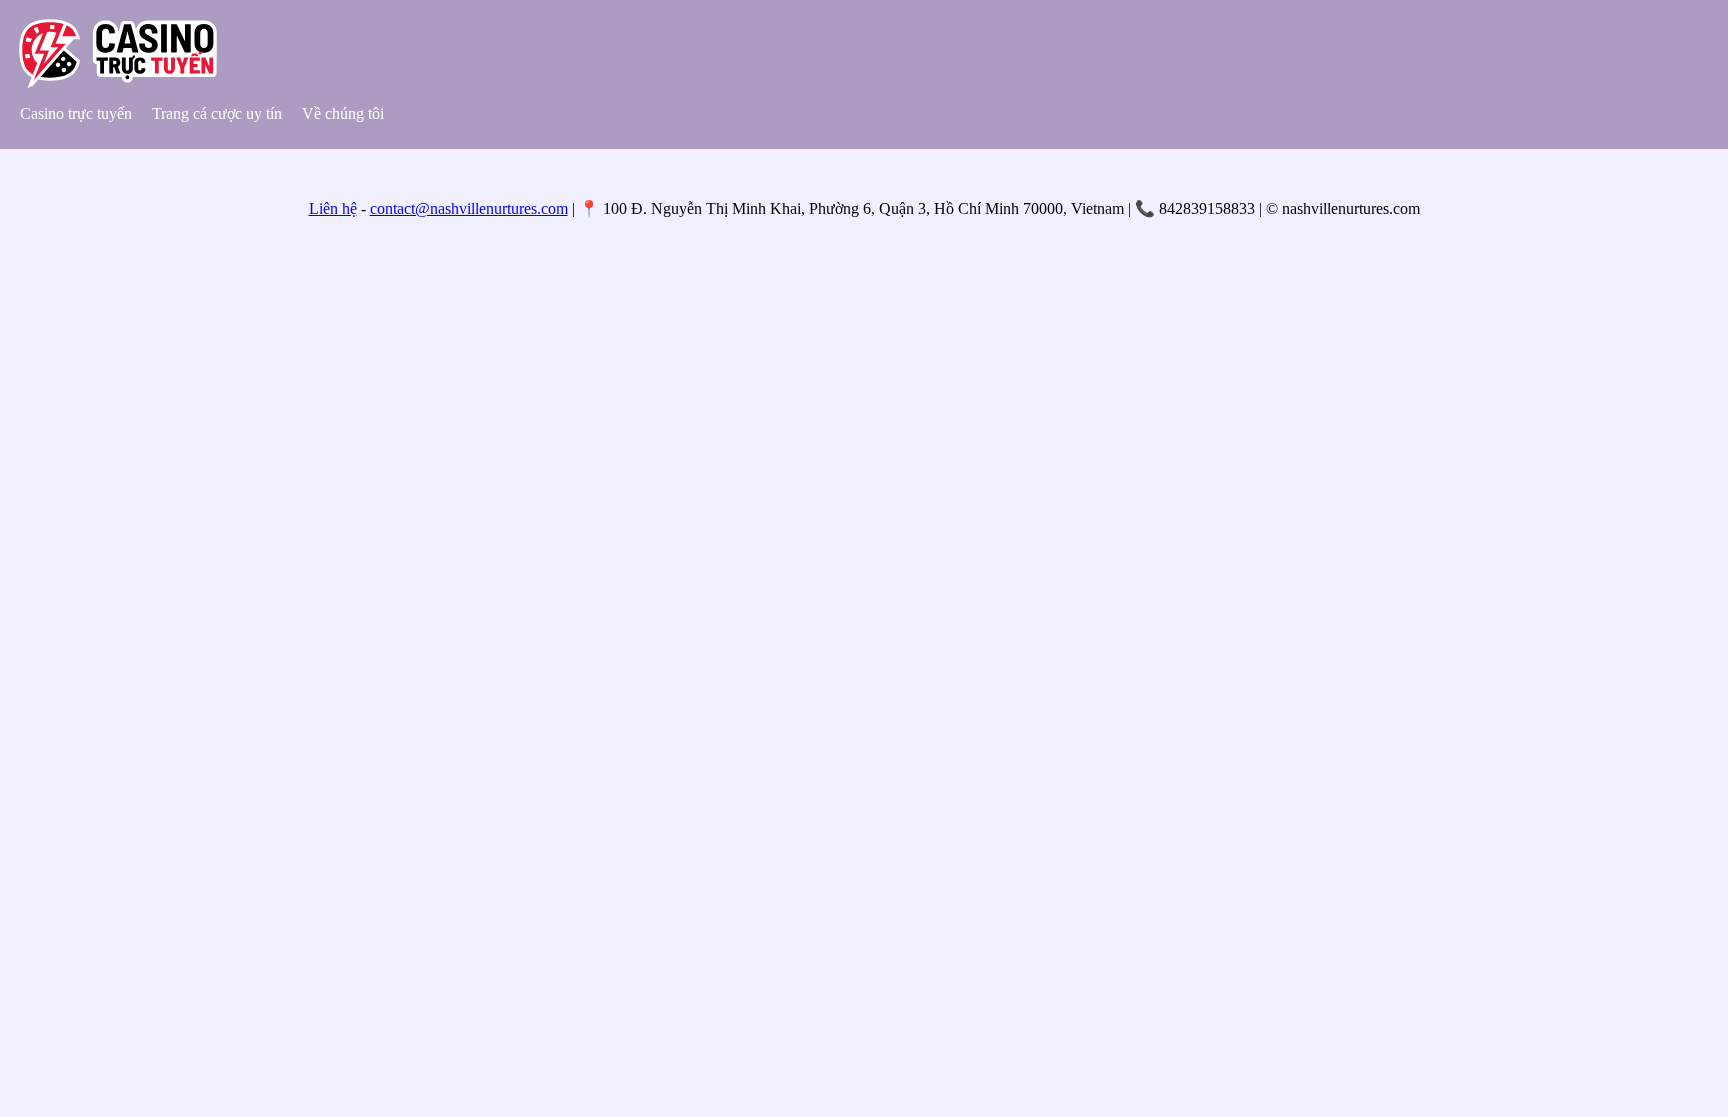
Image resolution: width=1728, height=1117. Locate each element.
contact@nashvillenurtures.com (469, 208)
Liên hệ (333, 208)
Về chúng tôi (345, 113)
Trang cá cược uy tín (217, 113)
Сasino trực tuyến (76, 113)
